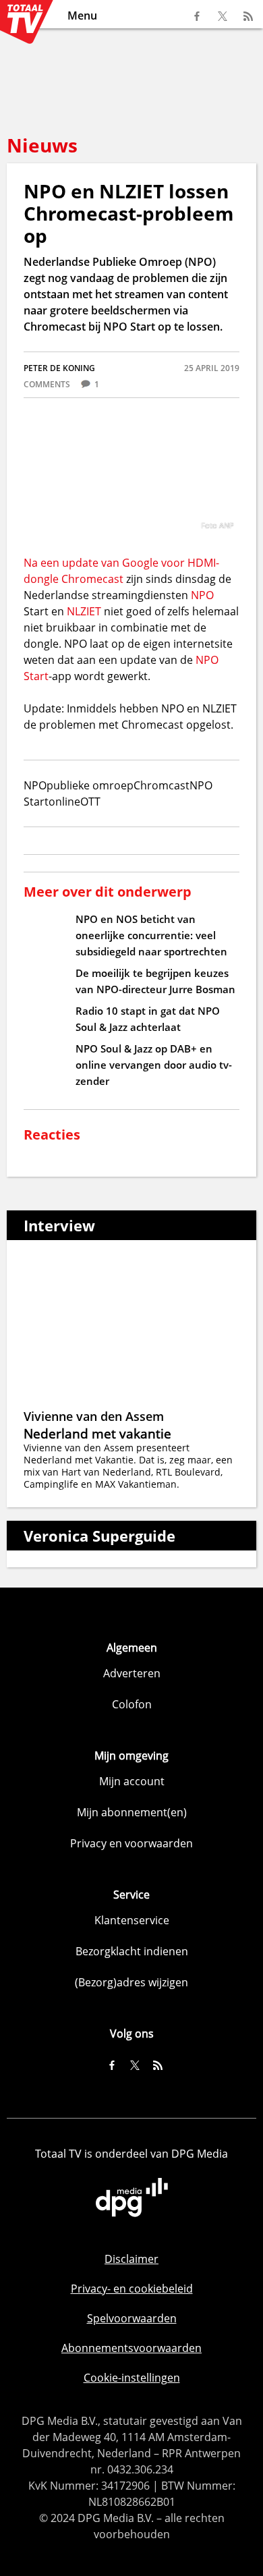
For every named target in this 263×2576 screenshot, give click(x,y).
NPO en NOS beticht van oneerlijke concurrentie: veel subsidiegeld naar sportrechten (151, 935)
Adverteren (132, 1673)
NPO (202, 595)
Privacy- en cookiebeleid (132, 2289)
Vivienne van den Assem (94, 1416)
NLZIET (84, 611)
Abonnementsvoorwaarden (131, 2348)
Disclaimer (131, 2259)
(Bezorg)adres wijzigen (131, 1982)
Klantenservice (132, 1920)
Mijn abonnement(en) (132, 1812)
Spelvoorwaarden (132, 2318)
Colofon (132, 1704)
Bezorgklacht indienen (132, 1951)
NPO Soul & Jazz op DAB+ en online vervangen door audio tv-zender (154, 1065)
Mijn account (132, 1781)
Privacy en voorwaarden (131, 1843)
